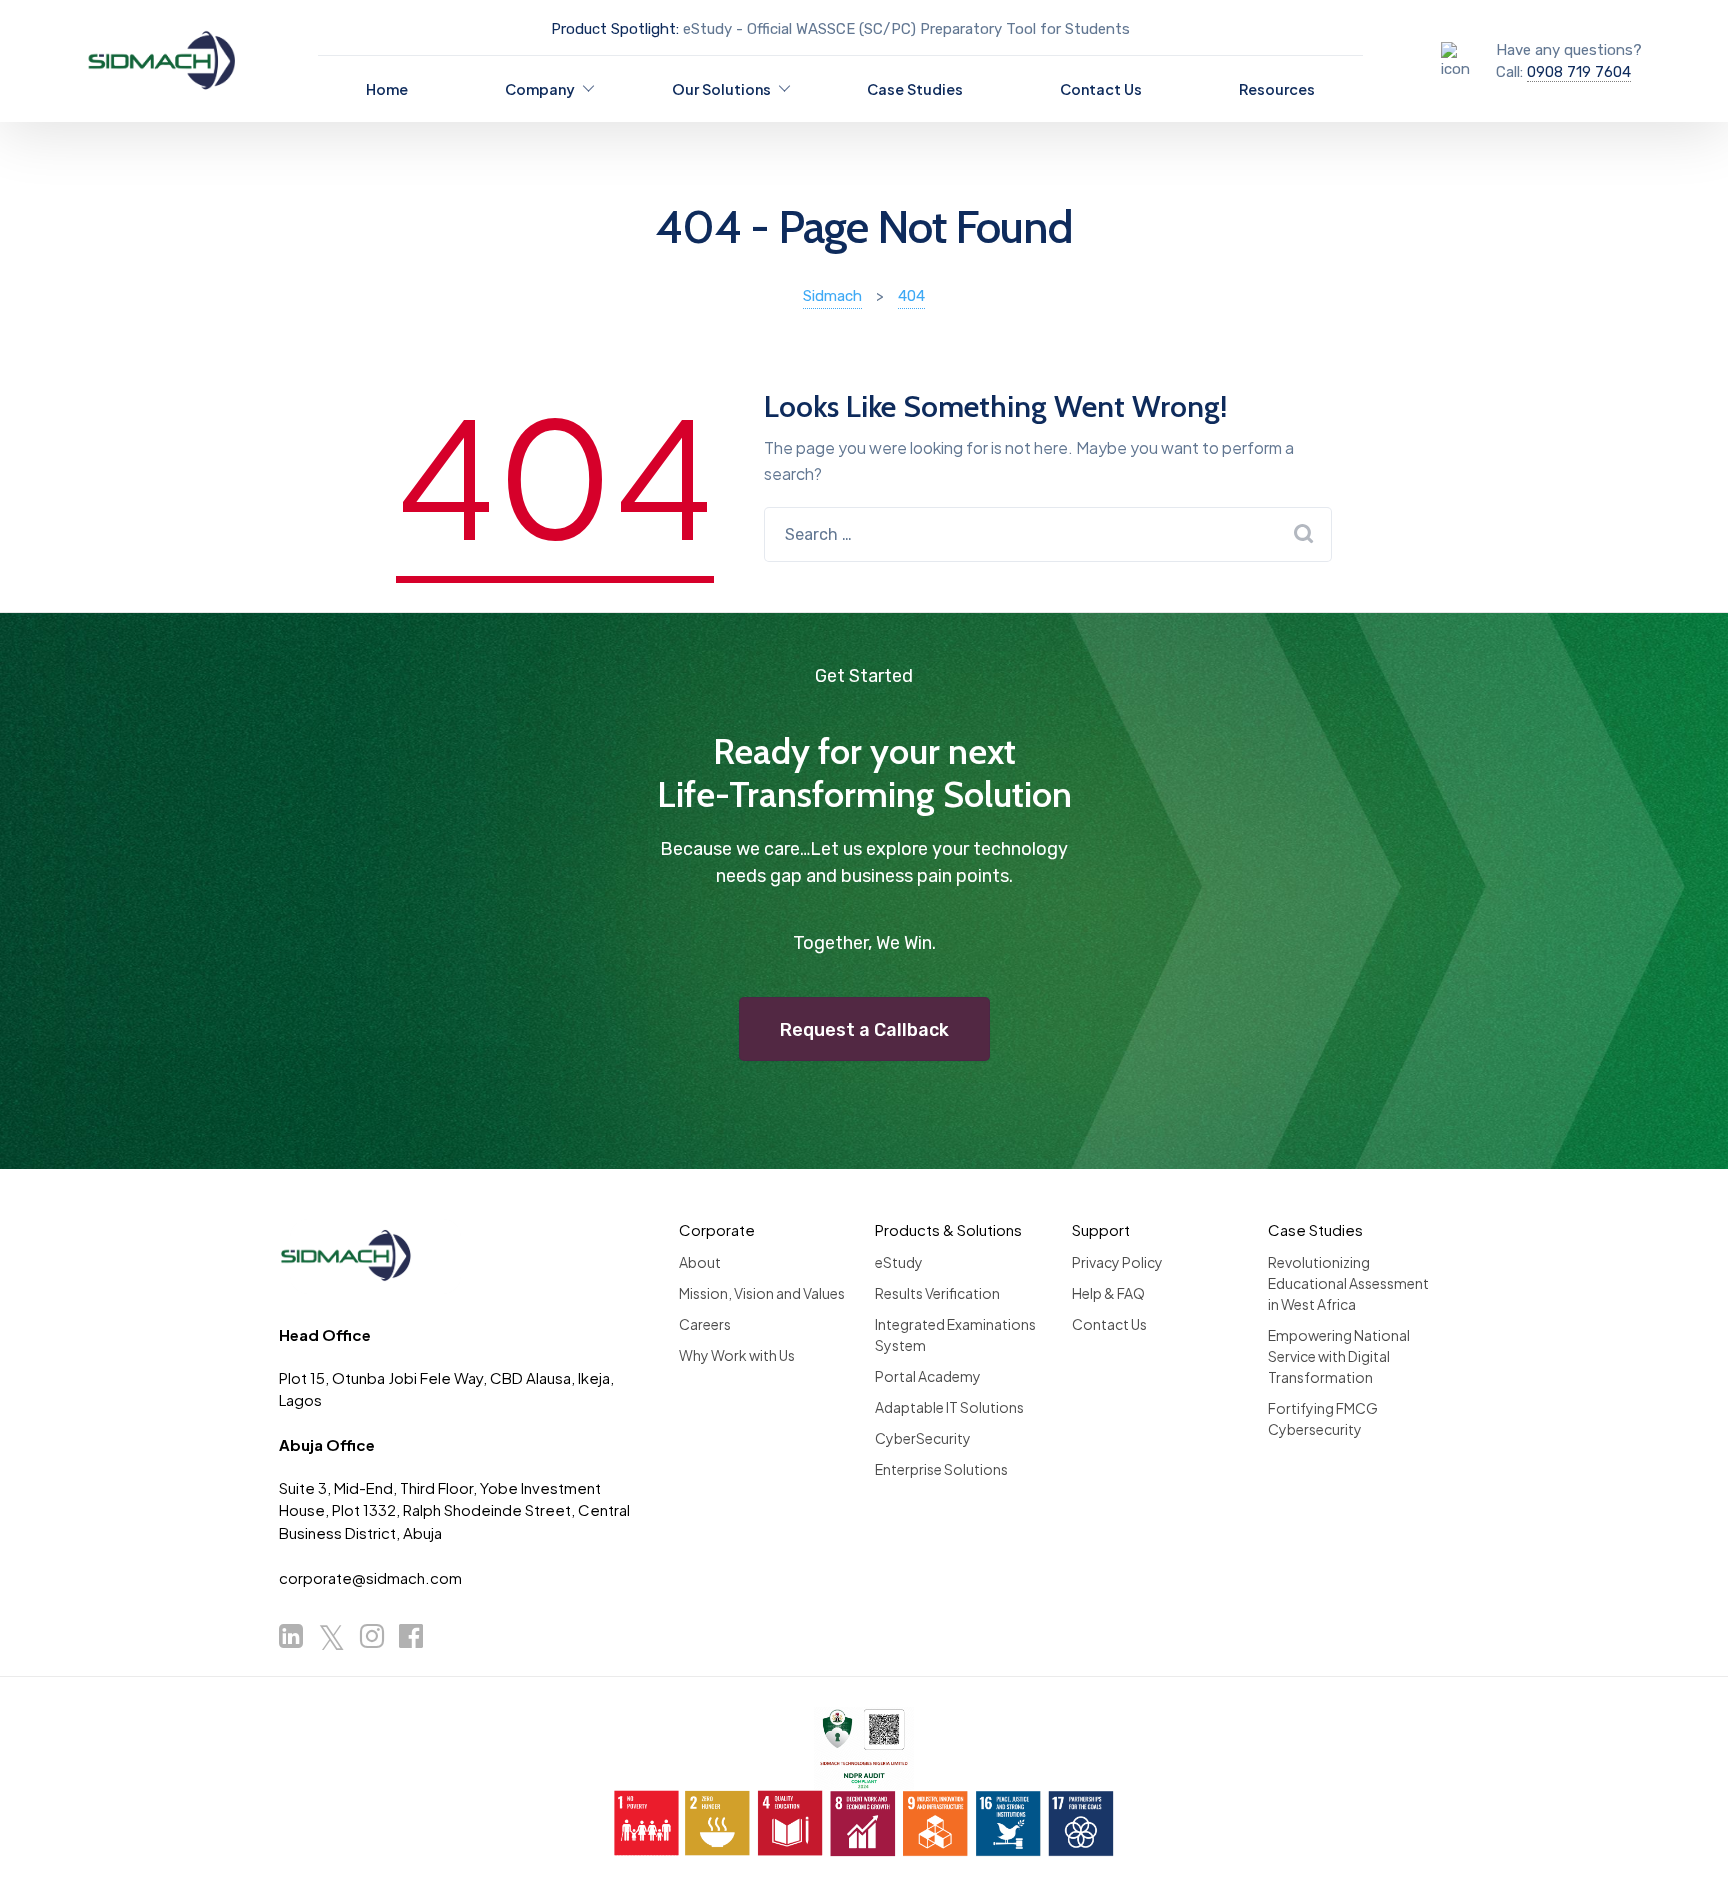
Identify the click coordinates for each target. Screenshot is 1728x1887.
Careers (705, 1324)
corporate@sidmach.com (370, 1577)
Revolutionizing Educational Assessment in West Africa (1348, 1283)
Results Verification (937, 1293)
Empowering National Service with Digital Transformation (1339, 1356)
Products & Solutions (948, 1229)
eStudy (899, 1262)
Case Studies (915, 89)
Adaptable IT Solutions (949, 1407)
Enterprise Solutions (941, 1469)
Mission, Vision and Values (762, 1293)
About (700, 1262)
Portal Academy (928, 1376)
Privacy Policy (1117, 1262)
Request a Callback (864, 1030)
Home (387, 89)
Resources (1277, 89)
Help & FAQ (1108, 1293)
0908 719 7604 (1579, 72)
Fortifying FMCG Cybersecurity (1323, 1418)
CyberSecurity (923, 1438)
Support (1101, 1229)
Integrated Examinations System (955, 1334)
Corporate (717, 1229)
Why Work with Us (737, 1355)
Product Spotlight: (615, 29)
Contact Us (1101, 89)
